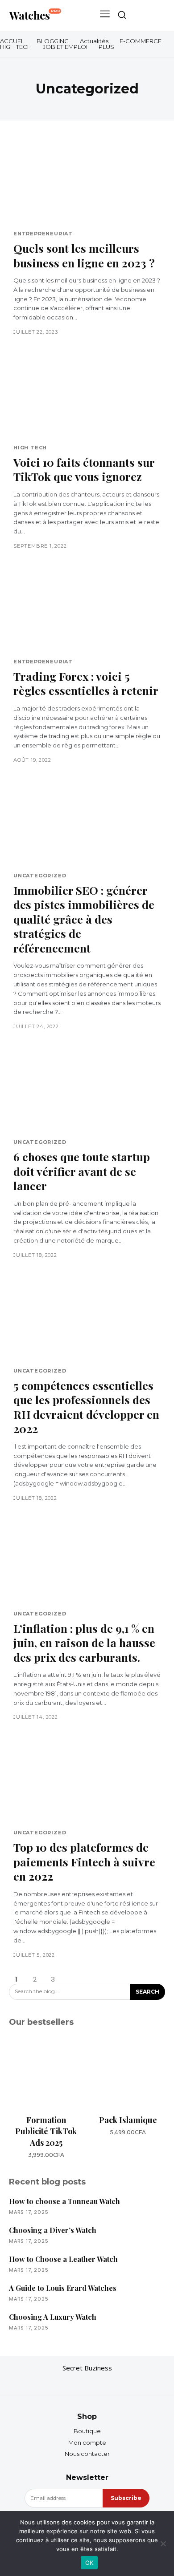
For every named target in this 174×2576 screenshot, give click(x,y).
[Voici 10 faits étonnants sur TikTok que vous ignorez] (87, 396)
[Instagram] (87, 2382)
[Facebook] (69, 2382)
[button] (122, 15)
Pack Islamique (128, 2120)
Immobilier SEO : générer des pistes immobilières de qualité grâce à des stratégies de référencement (84, 919)
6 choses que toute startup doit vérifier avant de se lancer (82, 1171)
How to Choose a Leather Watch (63, 2259)
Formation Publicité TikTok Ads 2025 (46, 2131)
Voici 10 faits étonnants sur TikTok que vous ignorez (84, 469)
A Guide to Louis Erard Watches (63, 2288)
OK (89, 2563)
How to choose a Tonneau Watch (64, 2201)
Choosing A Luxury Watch (53, 2317)
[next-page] (71, 1979)
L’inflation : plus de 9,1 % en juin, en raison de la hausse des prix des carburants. (84, 1643)
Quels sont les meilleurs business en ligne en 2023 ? (84, 255)
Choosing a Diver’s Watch (53, 2230)
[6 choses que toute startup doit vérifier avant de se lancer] (87, 1090)
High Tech (30, 448)
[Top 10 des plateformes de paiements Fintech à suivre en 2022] (87, 1781)
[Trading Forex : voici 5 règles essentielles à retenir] (87, 610)
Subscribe (126, 2498)
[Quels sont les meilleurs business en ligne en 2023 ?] (87, 182)
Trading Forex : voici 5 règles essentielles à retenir (86, 683)
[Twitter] (105, 2382)
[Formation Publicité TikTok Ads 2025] (46, 2073)
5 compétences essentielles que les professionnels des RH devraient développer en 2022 (86, 1407)
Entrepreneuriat (43, 234)
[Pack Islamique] (128, 2073)
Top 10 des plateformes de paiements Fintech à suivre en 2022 (84, 1861)
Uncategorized (40, 876)
